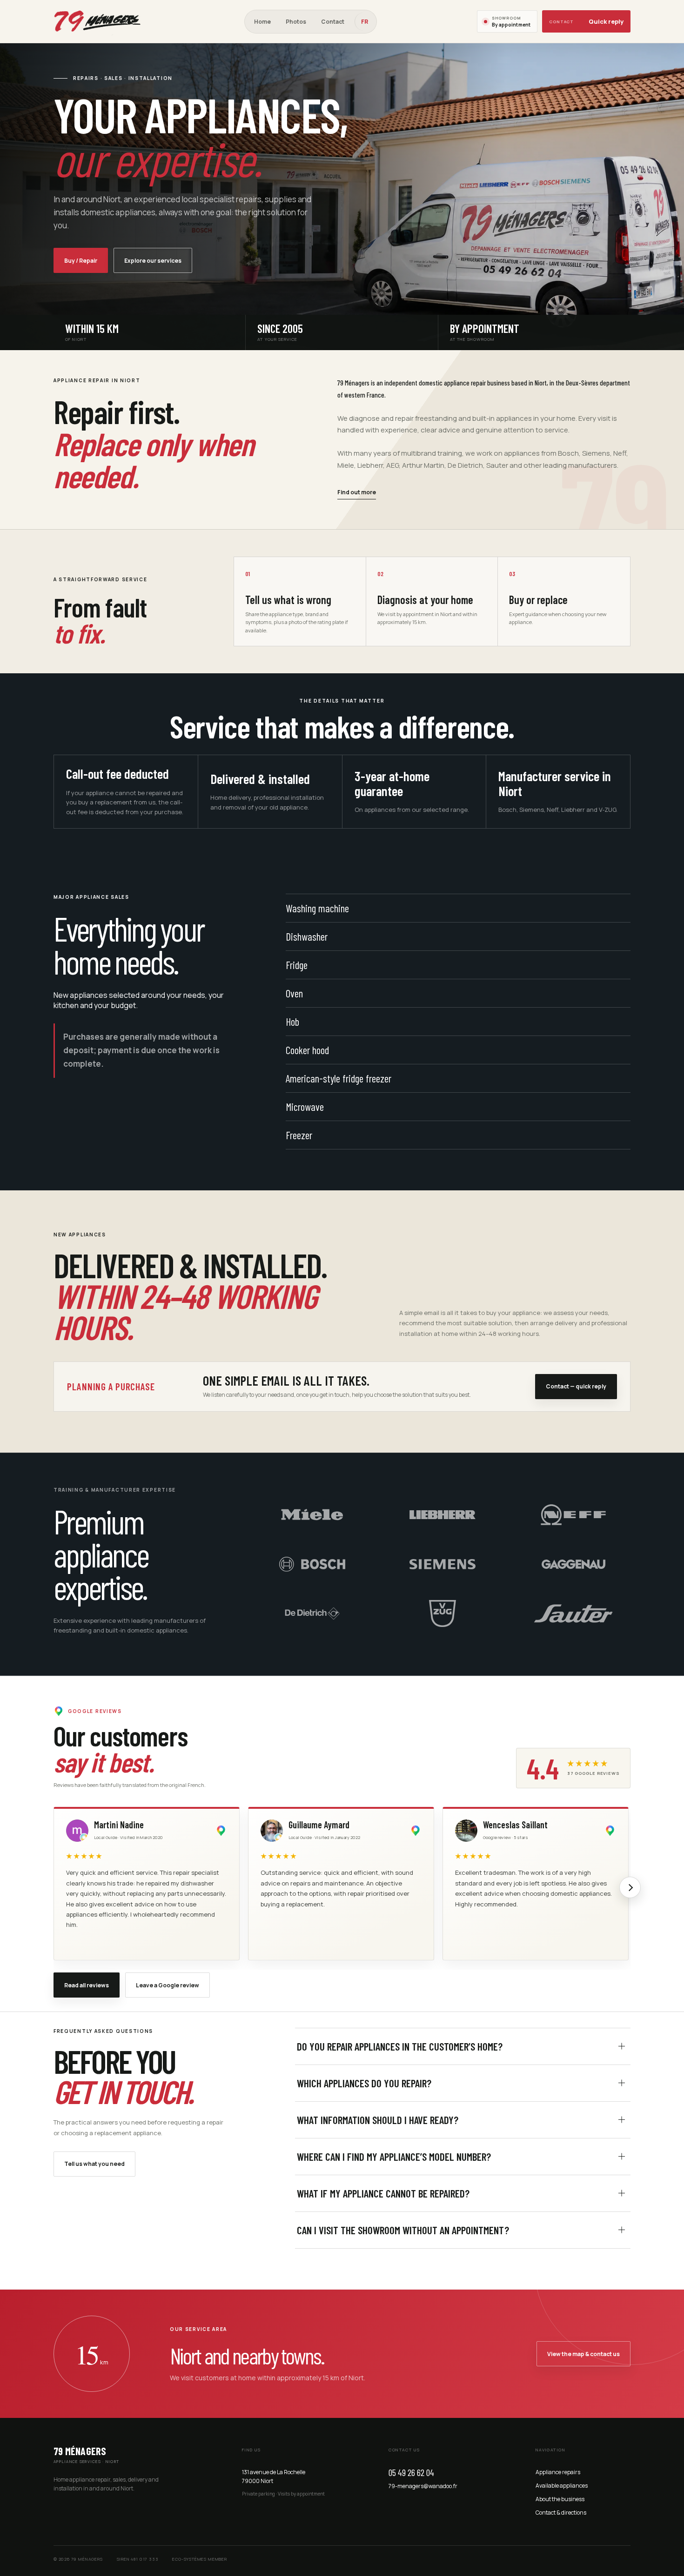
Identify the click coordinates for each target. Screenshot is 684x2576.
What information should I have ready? (378, 2120)
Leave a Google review (168, 1985)
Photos (296, 22)
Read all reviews (87, 1985)
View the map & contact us (583, 2354)
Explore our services (153, 261)
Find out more (357, 492)
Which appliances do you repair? (364, 2083)
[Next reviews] (630, 1887)
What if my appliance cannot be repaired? (383, 2193)
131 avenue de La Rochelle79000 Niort (274, 2476)
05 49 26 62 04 (411, 2472)
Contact (333, 22)
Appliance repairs (558, 2472)
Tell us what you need (94, 2164)
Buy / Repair (81, 261)
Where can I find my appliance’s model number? (394, 2157)
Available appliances (562, 2486)
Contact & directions (561, 2513)
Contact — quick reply (576, 1386)
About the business (560, 2499)
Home (262, 22)
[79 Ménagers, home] (99, 21)
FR (365, 22)
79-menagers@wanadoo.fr (423, 2486)
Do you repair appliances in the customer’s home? (400, 2046)
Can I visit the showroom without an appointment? (403, 2230)
